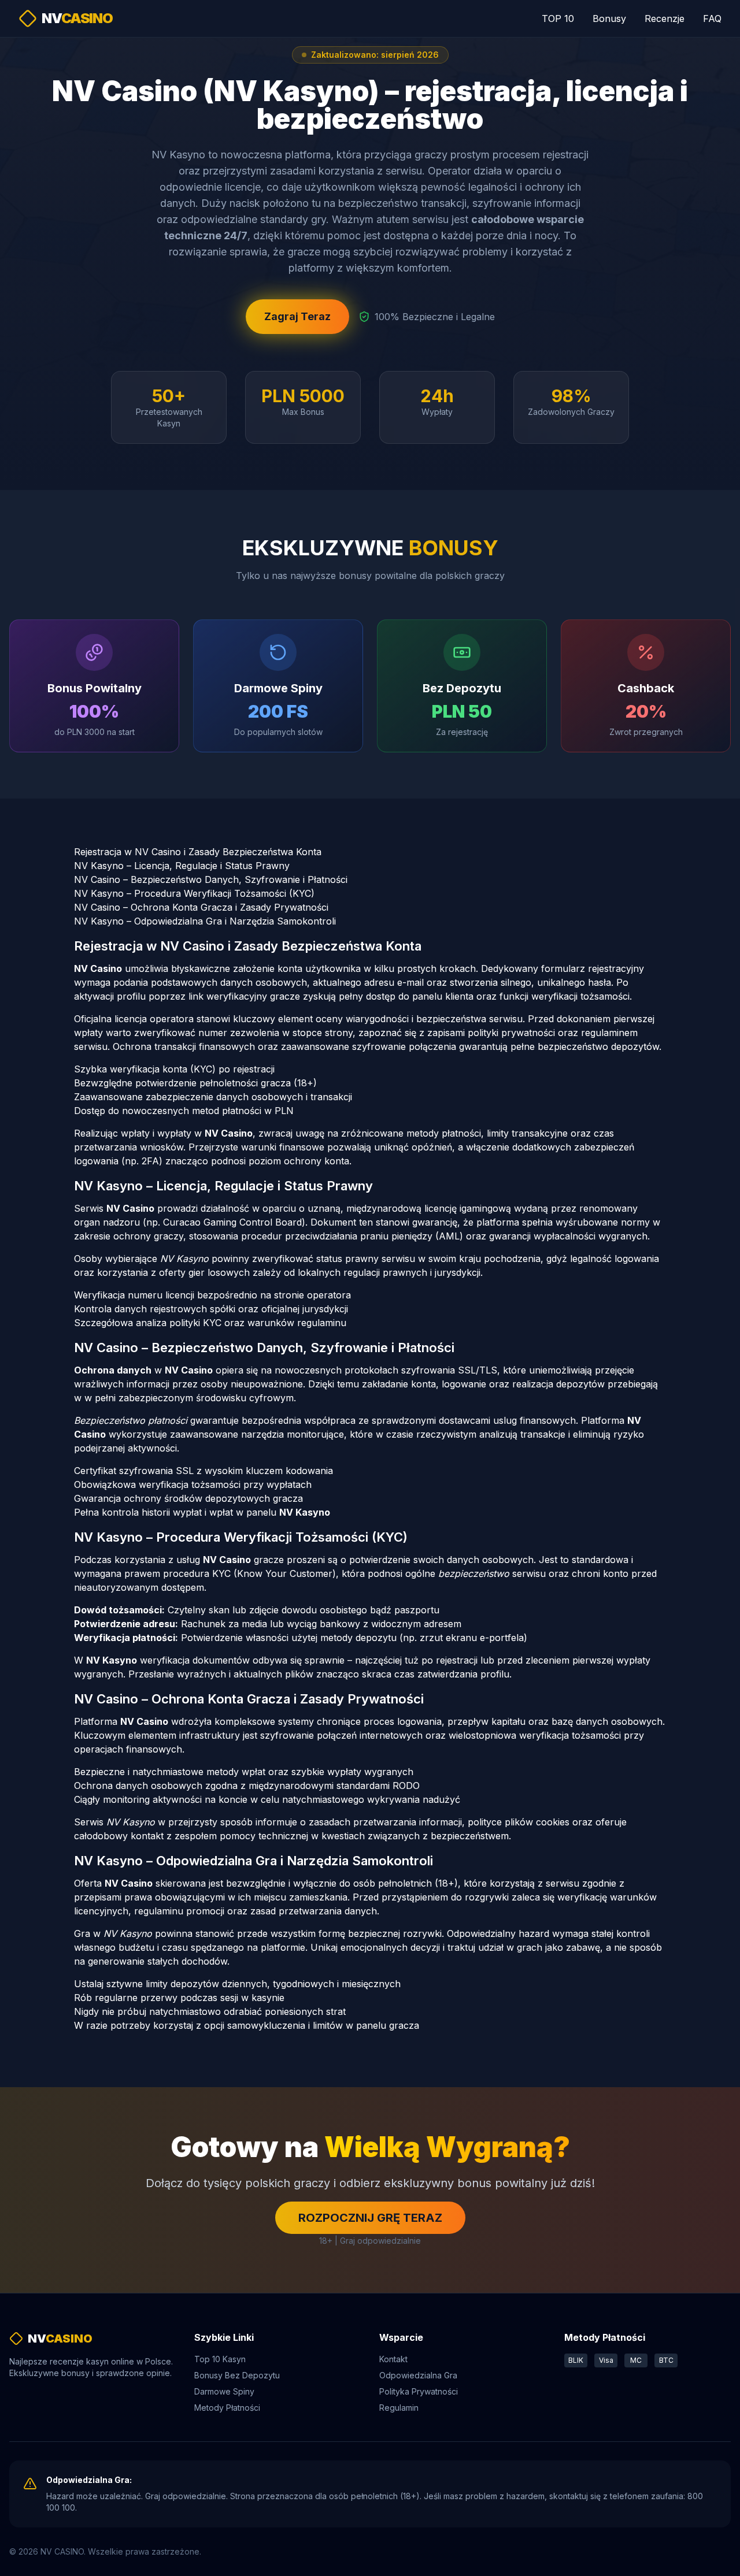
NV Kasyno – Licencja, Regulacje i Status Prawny (182, 866)
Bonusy (609, 18)
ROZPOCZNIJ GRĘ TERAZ (370, 2218)
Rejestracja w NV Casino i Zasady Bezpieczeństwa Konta (198, 852)
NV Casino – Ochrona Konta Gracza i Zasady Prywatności (201, 907)
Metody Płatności (227, 2408)
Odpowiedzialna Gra (418, 2375)
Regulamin (399, 2408)
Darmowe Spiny (224, 2391)
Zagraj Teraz (297, 316)
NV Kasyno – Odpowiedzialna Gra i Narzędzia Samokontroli (205, 921)
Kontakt (393, 2359)
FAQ (712, 18)
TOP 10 (558, 18)
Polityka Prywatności (419, 2391)
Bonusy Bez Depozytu (237, 2375)
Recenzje (665, 18)
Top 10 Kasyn (220, 2359)
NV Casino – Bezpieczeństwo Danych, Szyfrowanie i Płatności (211, 879)
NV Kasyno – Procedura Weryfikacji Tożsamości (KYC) (194, 893)
